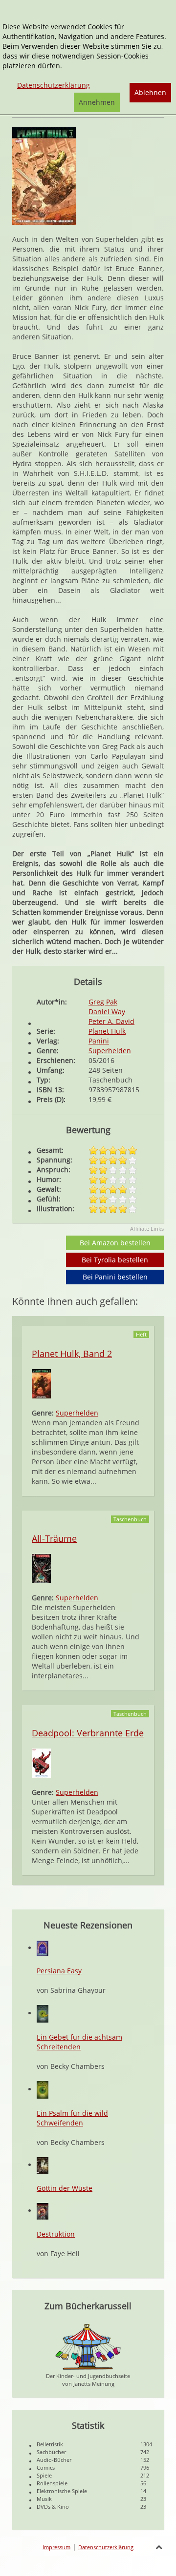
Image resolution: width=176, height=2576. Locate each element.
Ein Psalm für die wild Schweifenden (72, 2118)
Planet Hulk (107, 1031)
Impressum (56, 2547)
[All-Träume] (41, 1568)
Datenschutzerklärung (106, 2547)
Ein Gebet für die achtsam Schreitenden (79, 2042)
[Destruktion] (43, 2211)
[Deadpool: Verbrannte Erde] (41, 1762)
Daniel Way (107, 1012)
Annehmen (97, 102)
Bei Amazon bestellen (115, 1243)
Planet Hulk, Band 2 (72, 1354)
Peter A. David (111, 1021)
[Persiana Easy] (43, 1948)
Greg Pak (103, 1002)
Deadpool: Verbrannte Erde (88, 1733)
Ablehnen (150, 92)
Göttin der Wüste (65, 2188)
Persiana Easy (59, 1971)
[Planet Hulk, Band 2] (41, 1383)
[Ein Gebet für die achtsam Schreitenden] (43, 2013)
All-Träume (54, 1538)
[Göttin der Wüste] (43, 2165)
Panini (99, 1041)
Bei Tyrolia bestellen (115, 1260)
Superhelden (110, 1051)
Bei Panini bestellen (115, 1277)
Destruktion (56, 2234)
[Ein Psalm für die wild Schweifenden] (43, 2089)
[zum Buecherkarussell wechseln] (88, 2346)
